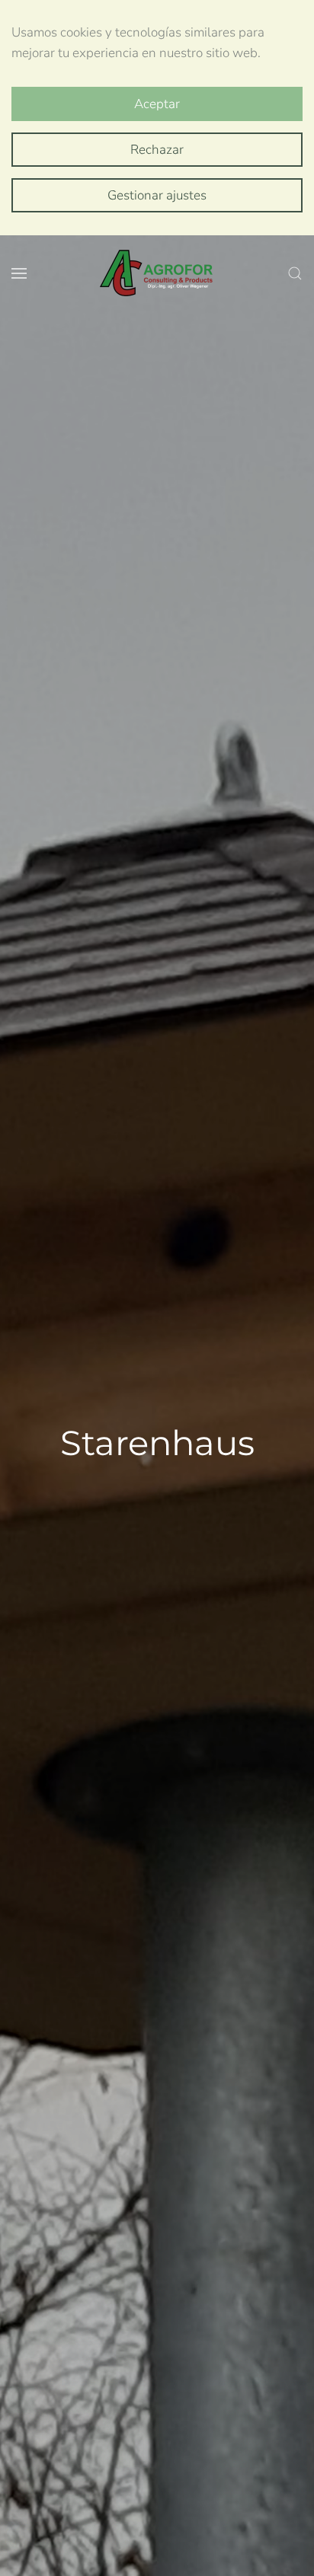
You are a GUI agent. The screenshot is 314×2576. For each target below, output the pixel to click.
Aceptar (157, 104)
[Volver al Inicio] (157, 273)
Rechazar (157, 150)
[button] (19, 273)
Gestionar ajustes (157, 195)
